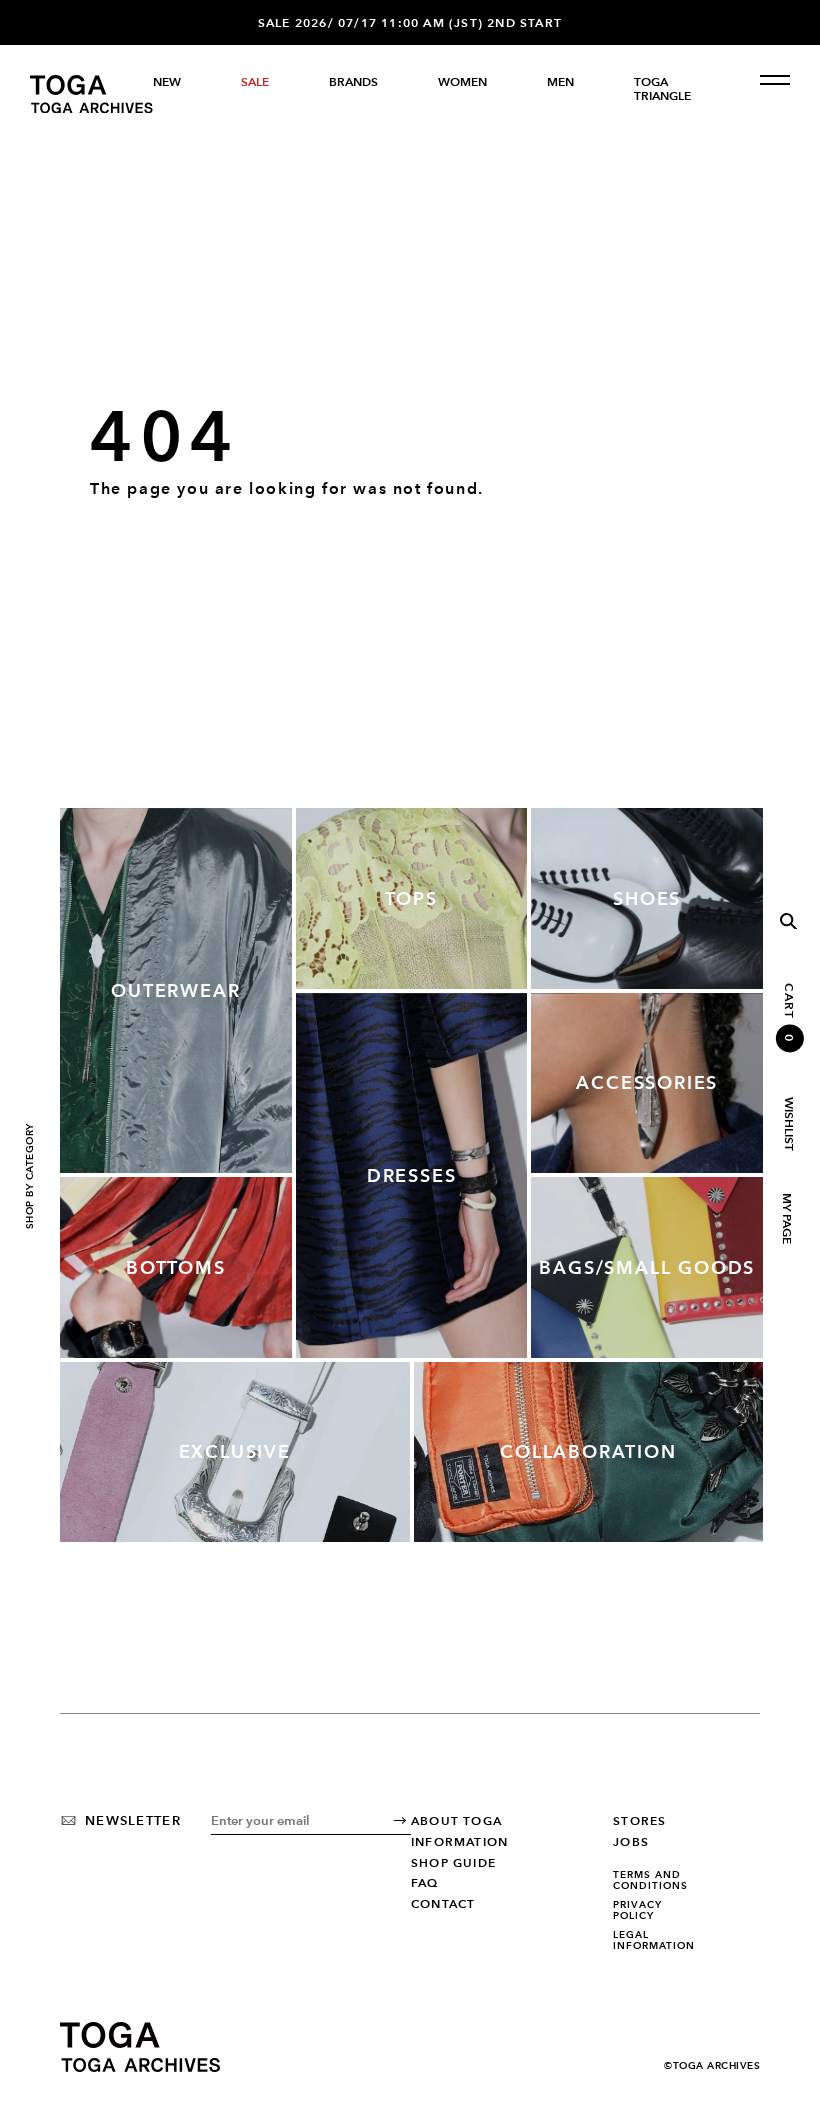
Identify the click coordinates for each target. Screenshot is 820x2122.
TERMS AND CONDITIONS (650, 1880)
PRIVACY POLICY (637, 1910)
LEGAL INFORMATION (654, 1940)
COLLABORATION (588, 1451)
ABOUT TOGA (456, 1821)
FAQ (425, 1883)
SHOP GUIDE (453, 1863)
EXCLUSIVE (235, 1451)
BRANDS (353, 82)
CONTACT (443, 1904)
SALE (255, 82)
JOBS (631, 1842)
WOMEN (462, 82)
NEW (167, 82)
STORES (639, 1821)
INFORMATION (459, 1842)
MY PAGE (786, 1218)
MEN (560, 82)
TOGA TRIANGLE (662, 89)
